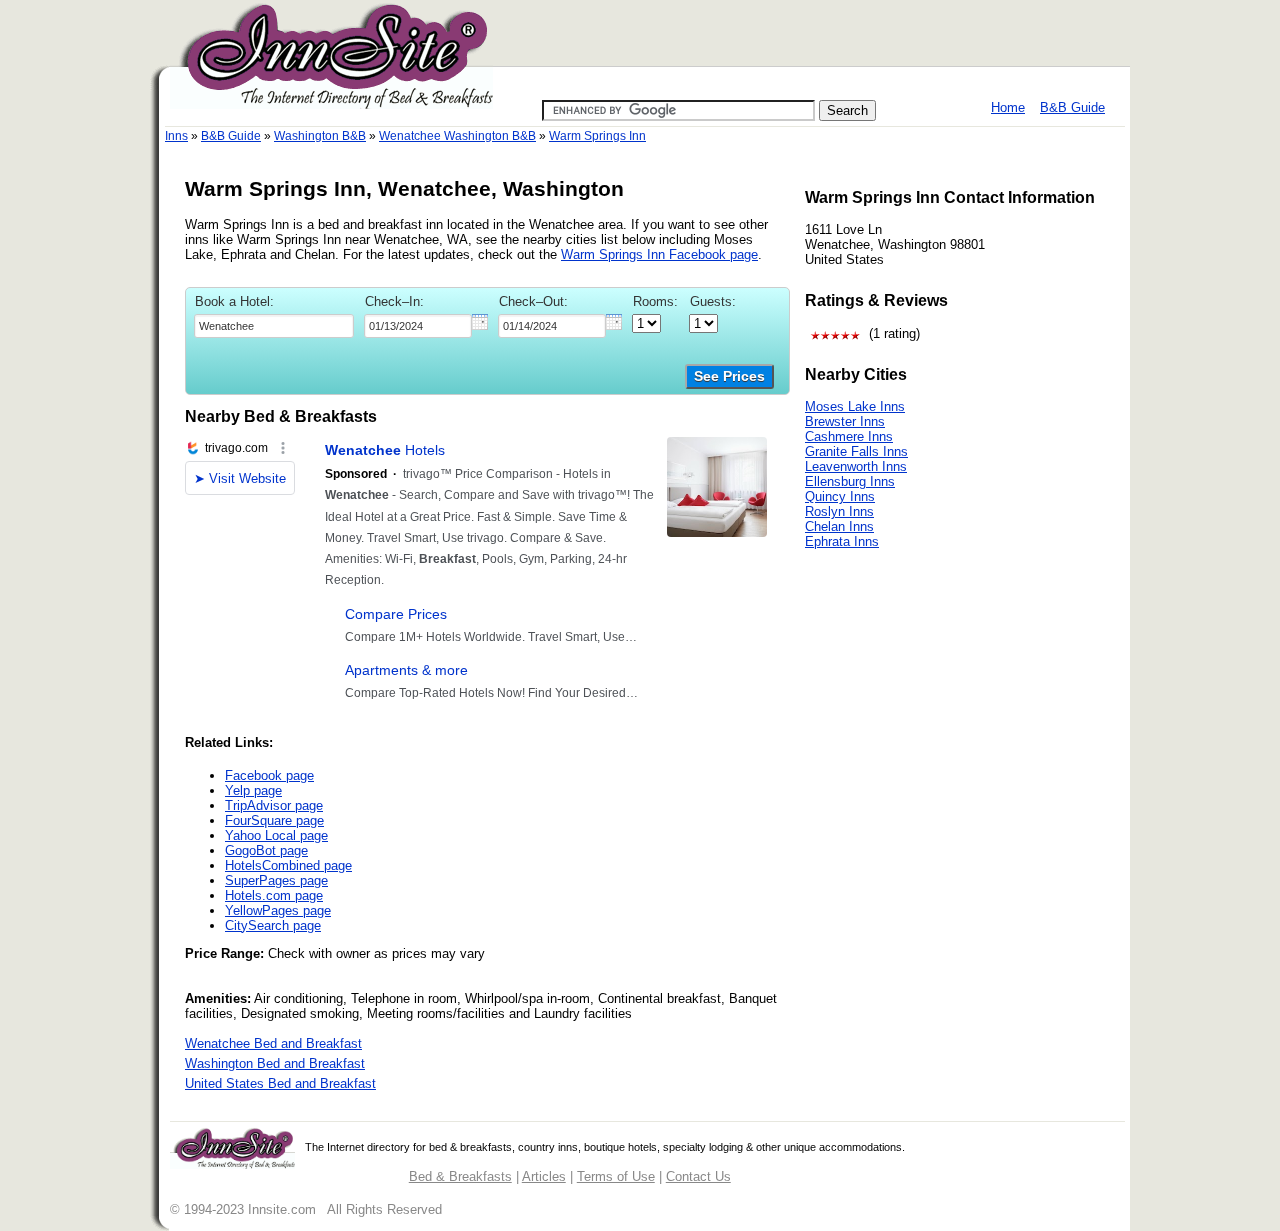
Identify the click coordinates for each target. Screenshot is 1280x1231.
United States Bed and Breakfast (280, 1083)
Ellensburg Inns (850, 481)
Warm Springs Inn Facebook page (659, 254)
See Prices (729, 376)
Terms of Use (616, 1176)
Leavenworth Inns (856, 466)
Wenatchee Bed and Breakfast (273, 1043)
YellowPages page (278, 910)
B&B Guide (1072, 107)
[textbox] (274, 326)
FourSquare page (274, 820)
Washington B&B (320, 136)
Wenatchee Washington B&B (457, 136)
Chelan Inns (839, 526)
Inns (176, 136)
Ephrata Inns (842, 541)
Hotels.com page (274, 895)
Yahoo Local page (276, 835)
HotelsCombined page (288, 865)
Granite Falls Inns (856, 451)
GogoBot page (266, 850)
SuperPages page (276, 880)
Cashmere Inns (849, 436)
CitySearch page (273, 925)
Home (1008, 107)
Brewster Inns (845, 421)
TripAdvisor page (274, 805)
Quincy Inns (840, 496)
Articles (544, 1176)
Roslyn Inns (839, 511)
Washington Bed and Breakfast (275, 1063)
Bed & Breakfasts (460, 1176)
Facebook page (269, 775)
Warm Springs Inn (597, 136)
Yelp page (253, 790)
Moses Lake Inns (855, 406)
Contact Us (698, 1176)
